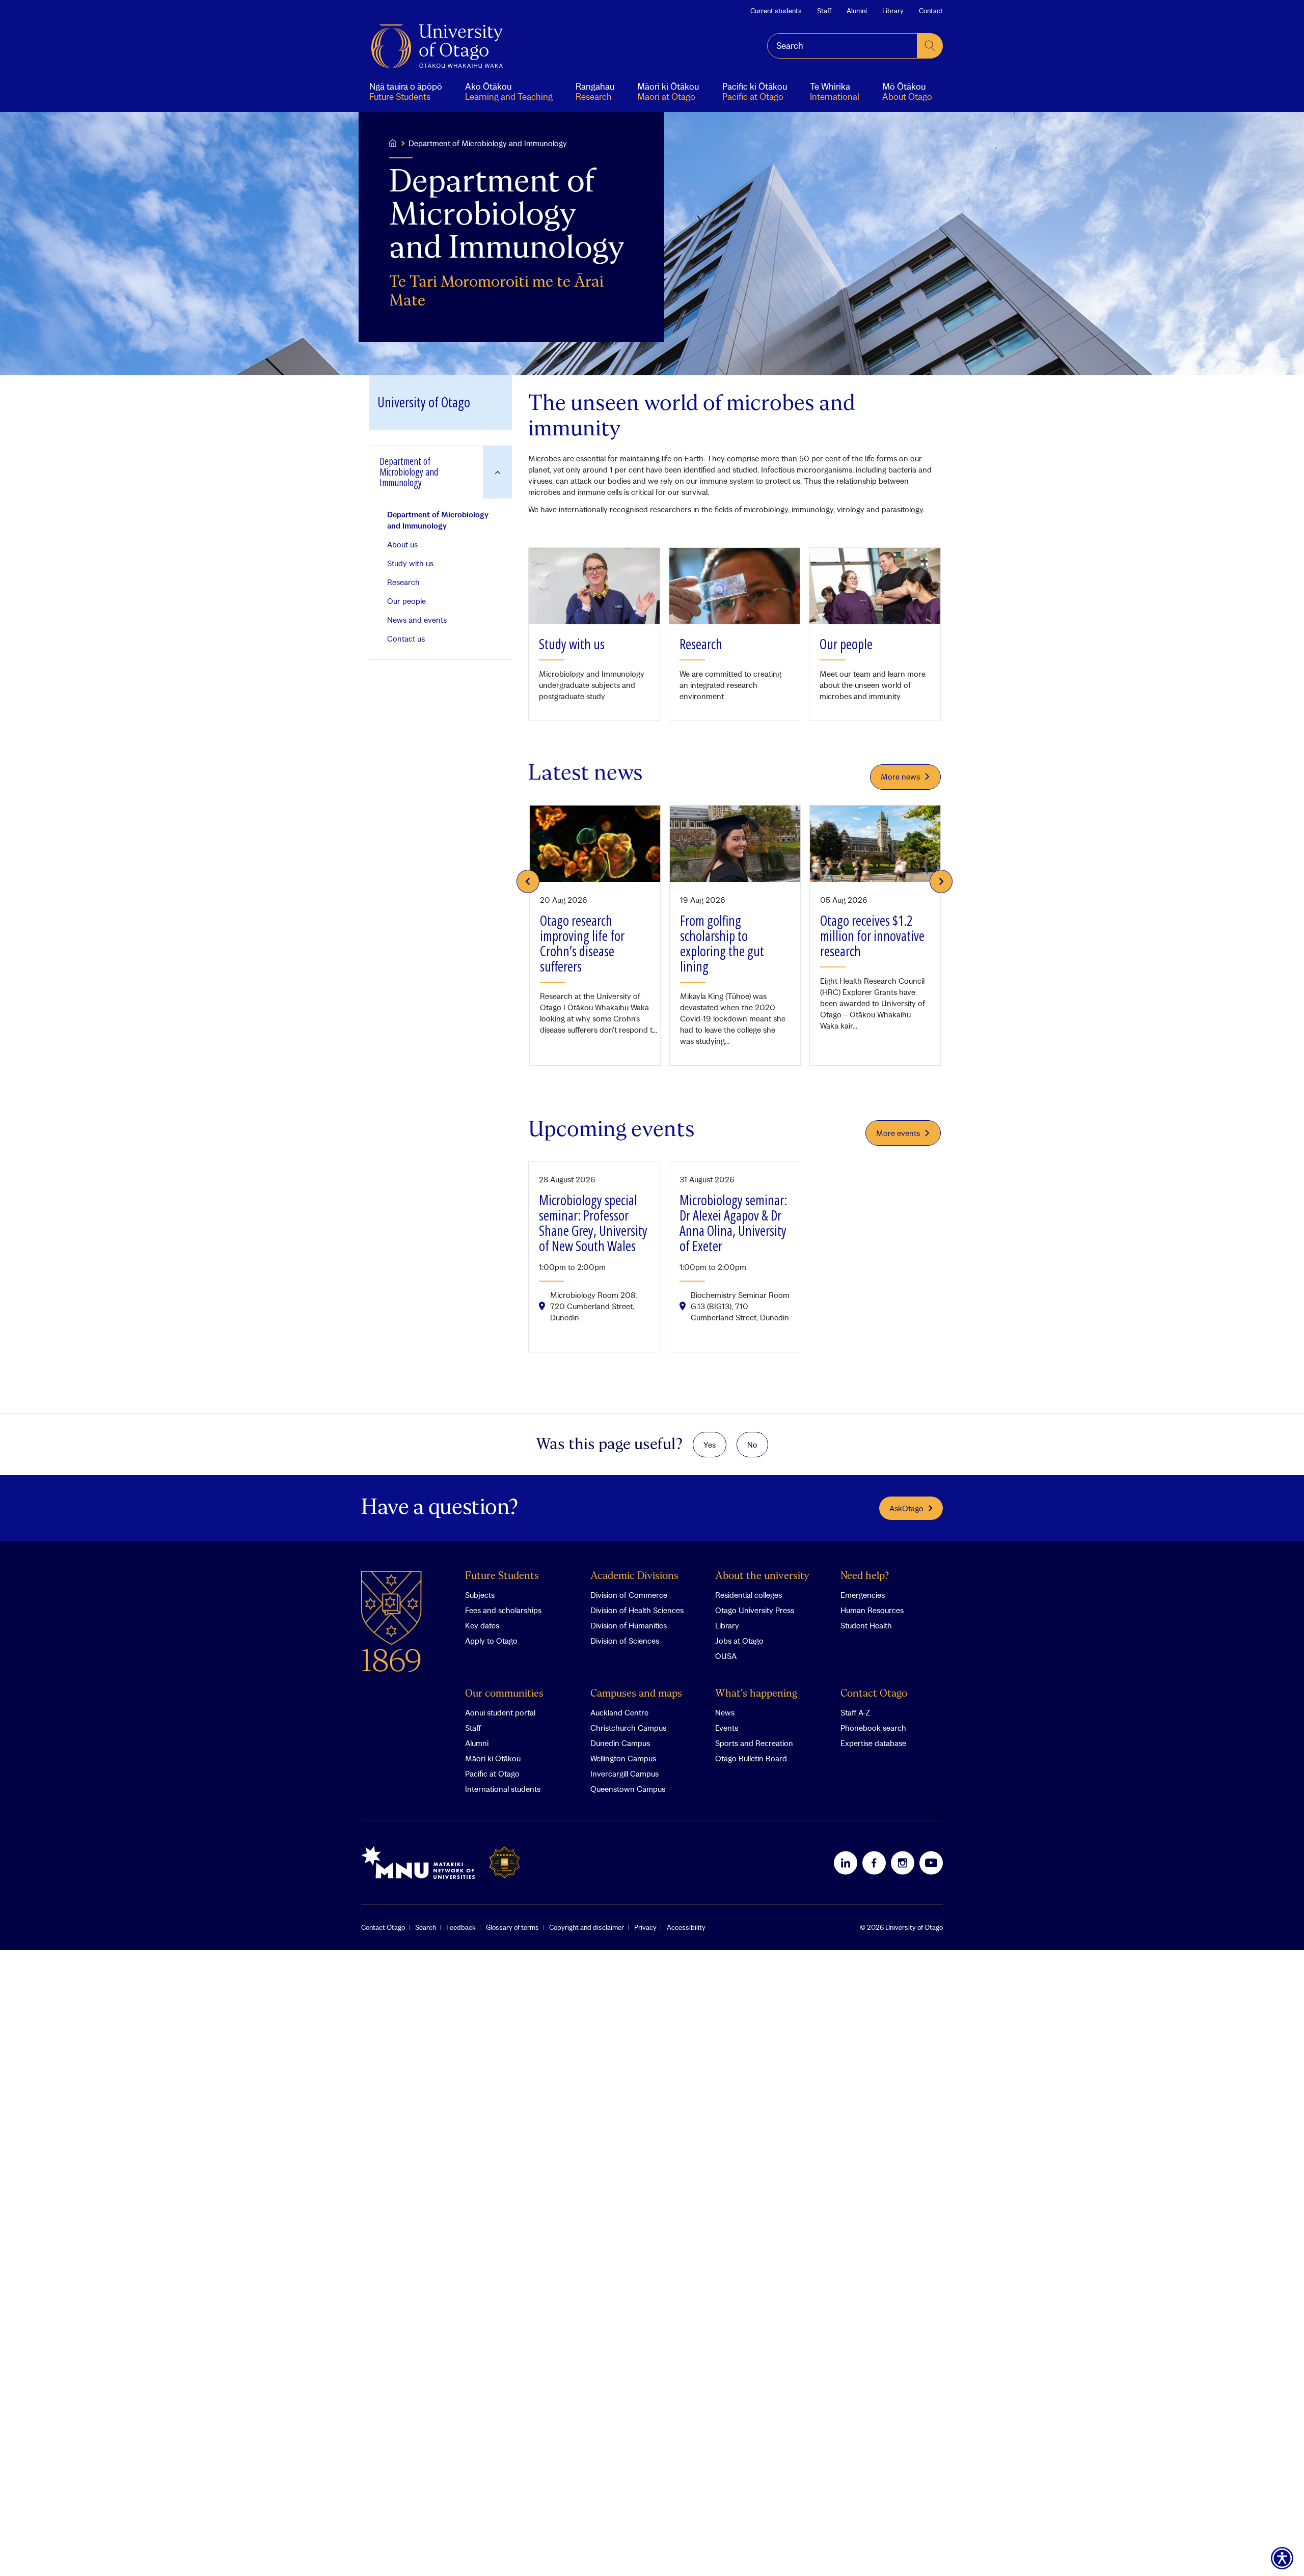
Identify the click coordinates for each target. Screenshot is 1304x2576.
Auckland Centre (619, 1712)
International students (503, 1789)
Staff (824, 11)
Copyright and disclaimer (587, 1927)
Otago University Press (755, 1610)
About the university (762, 1576)
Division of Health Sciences (637, 1610)
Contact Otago (874, 1694)
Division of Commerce (629, 1595)
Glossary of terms (512, 1927)
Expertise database (873, 1743)
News (725, 1712)
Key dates (482, 1625)
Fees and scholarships (503, 1610)
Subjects (480, 1595)
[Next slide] (941, 881)
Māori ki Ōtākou (493, 1758)
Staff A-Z (855, 1712)
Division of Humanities (629, 1625)
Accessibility (686, 1927)
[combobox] (842, 46)
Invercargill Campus (624, 1774)
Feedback (461, 1927)
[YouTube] (931, 1863)
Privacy (645, 1927)
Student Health (866, 1625)
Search (426, 1927)
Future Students (502, 1576)
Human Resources (872, 1610)
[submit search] (930, 46)
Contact (931, 11)
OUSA (726, 1656)
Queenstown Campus (628, 1789)
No (752, 1445)
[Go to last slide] (528, 881)
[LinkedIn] (846, 1863)
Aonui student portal (500, 1712)
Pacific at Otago (492, 1774)
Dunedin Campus (620, 1743)
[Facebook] (874, 1863)
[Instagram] (903, 1863)
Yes (710, 1445)
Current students (776, 11)
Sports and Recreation (754, 1743)
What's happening (756, 1694)
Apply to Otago (491, 1641)
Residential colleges (749, 1595)
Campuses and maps (636, 1694)
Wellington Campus (623, 1758)
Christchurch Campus (628, 1728)
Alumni (857, 11)
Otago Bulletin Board (751, 1758)
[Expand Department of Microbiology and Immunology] (497, 472)
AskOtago (906, 1508)
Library (893, 11)
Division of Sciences (625, 1641)
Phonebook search (873, 1728)
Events (727, 1728)
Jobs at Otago (739, 1641)
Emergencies (863, 1595)
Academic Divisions (634, 1576)
